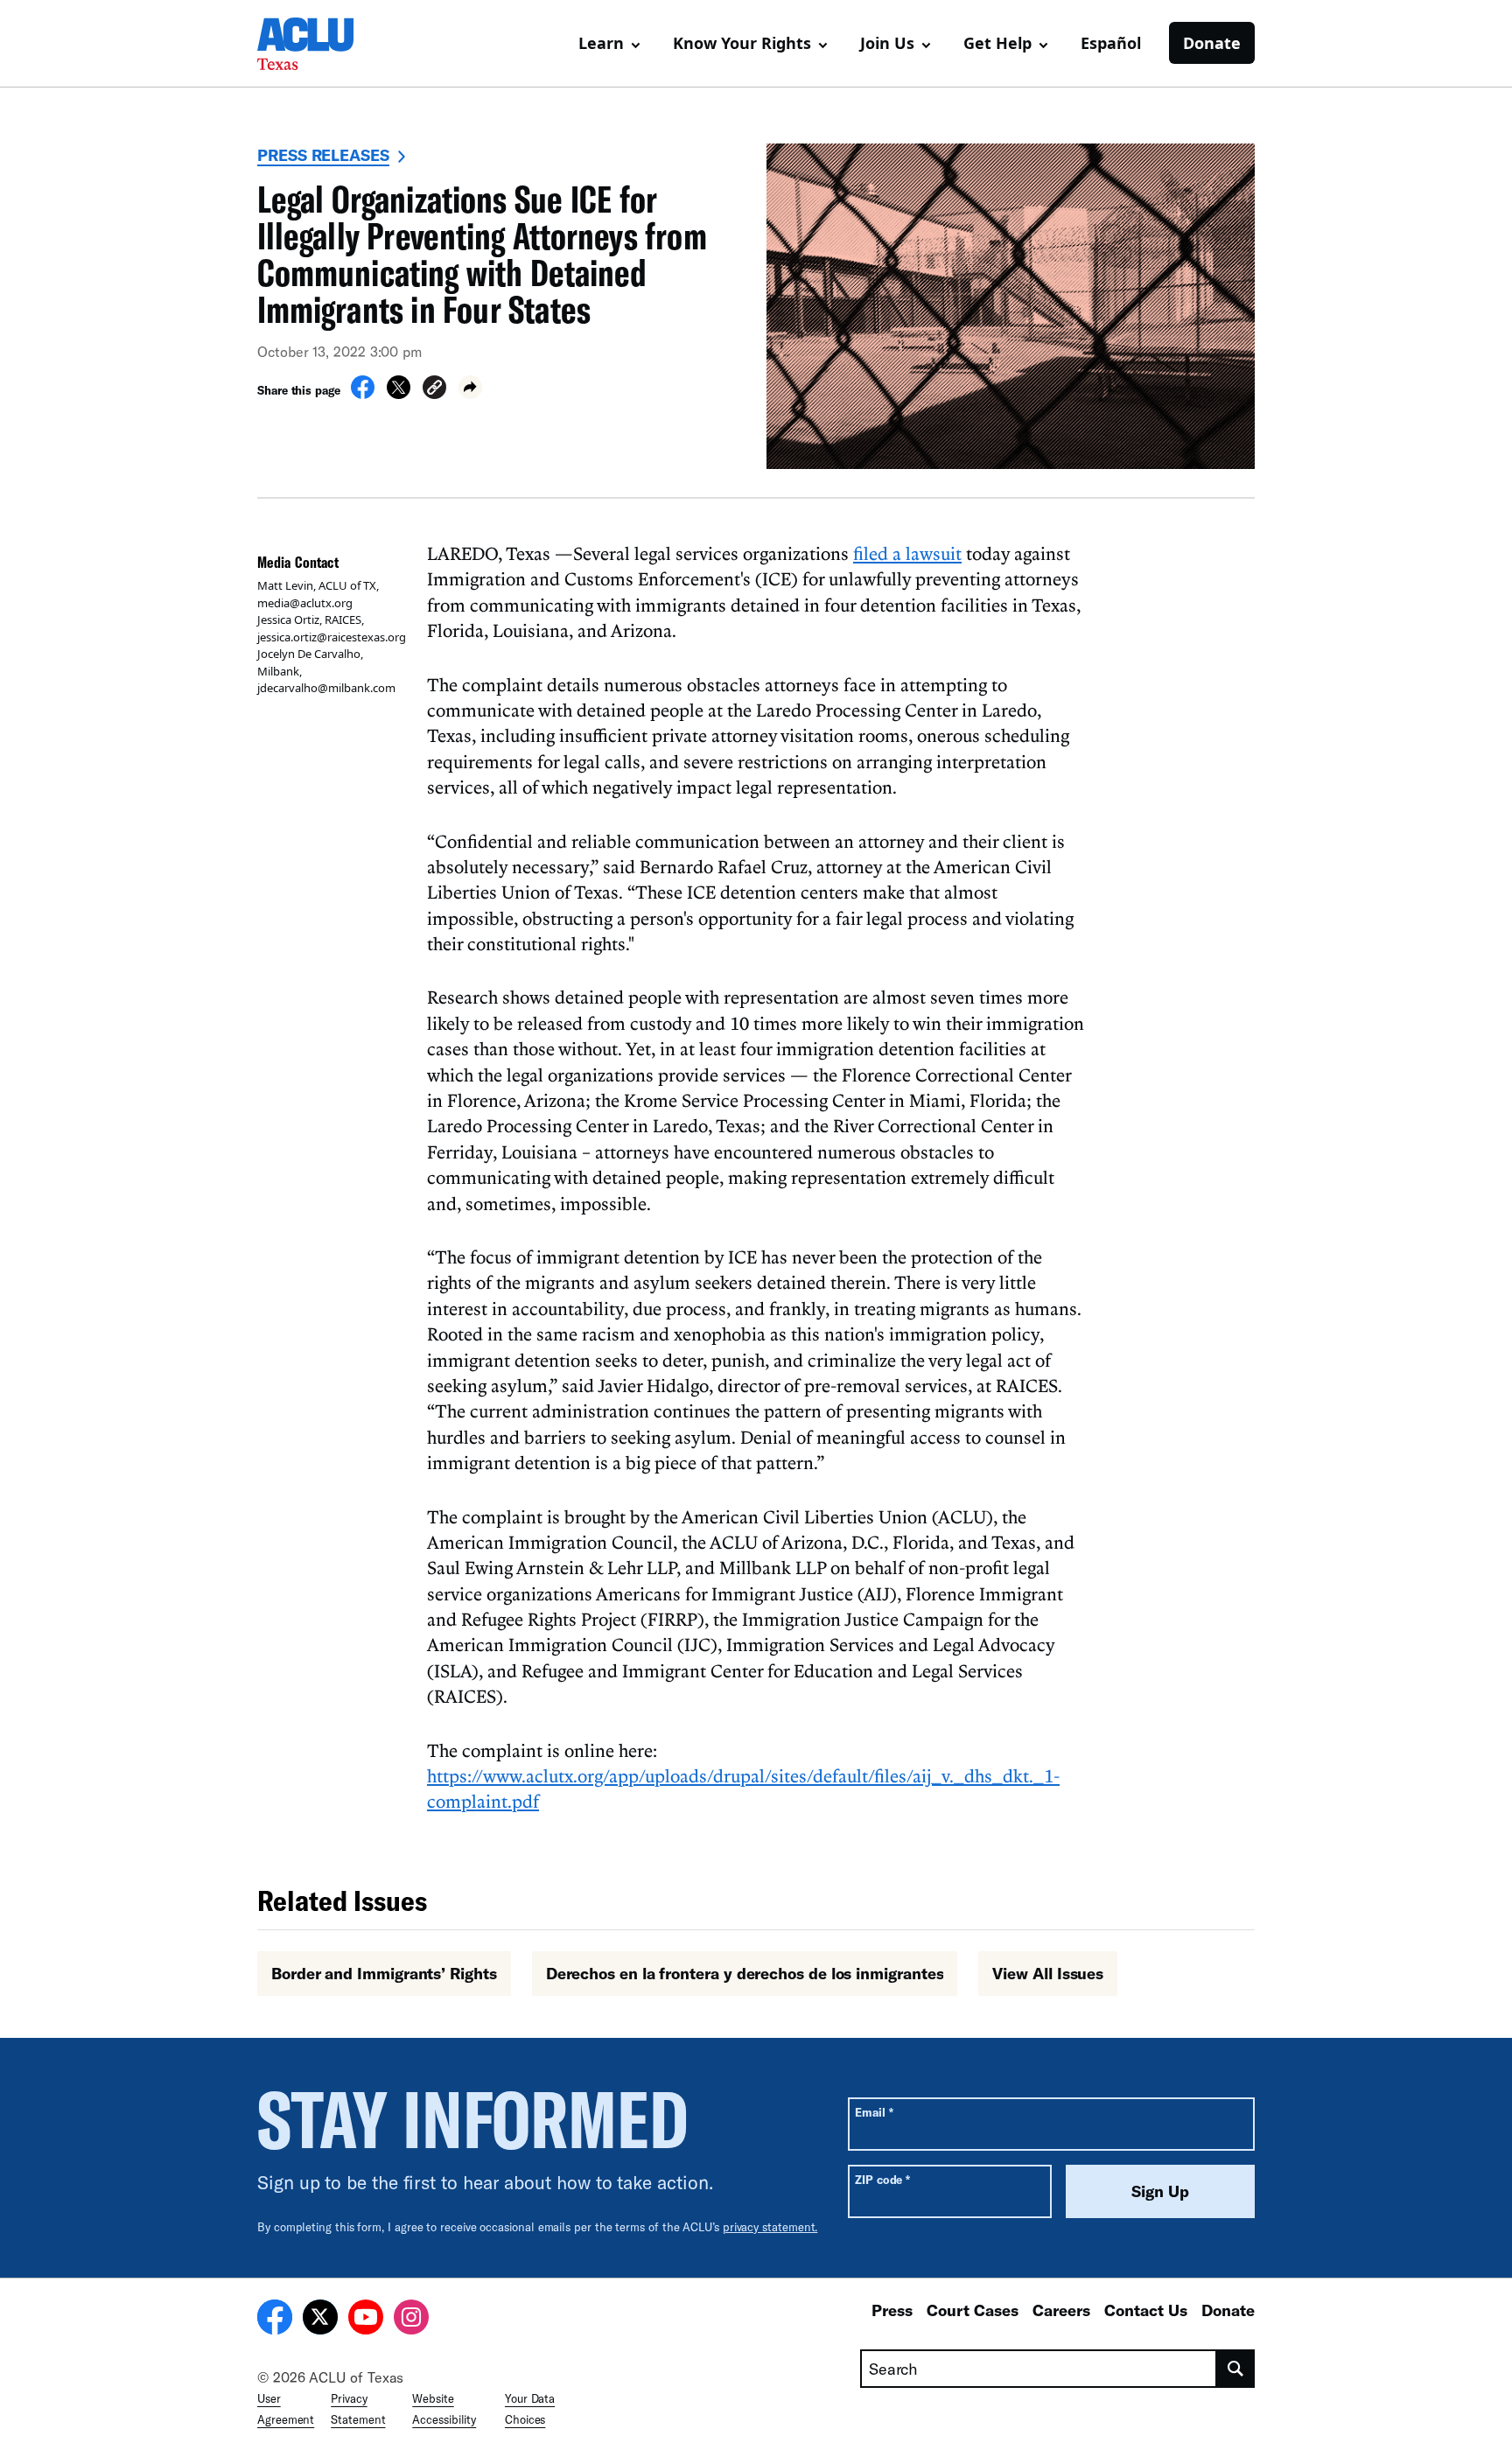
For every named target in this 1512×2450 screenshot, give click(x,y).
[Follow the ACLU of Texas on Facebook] (275, 2320)
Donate (1212, 43)
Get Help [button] (997, 43)
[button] (434, 390)
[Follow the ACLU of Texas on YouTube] (366, 2320)
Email (874, 2112)
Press (892, 2310)
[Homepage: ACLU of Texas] (318, 44)
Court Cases (973, 2310)
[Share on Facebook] (363, 394)
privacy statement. (770, 2227)
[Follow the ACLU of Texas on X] (320, 2320)
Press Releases (323, 155)
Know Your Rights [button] (742, 43)
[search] (1236, 2369)
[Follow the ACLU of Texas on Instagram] (411, 2320)
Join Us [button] (887, 43)
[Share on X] (399, 394)
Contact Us (1146, 2310)
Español (1111, 43)
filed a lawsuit (907, 553)
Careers (1061, 2310)
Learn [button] (601, 43)
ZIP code (882, 2179)
